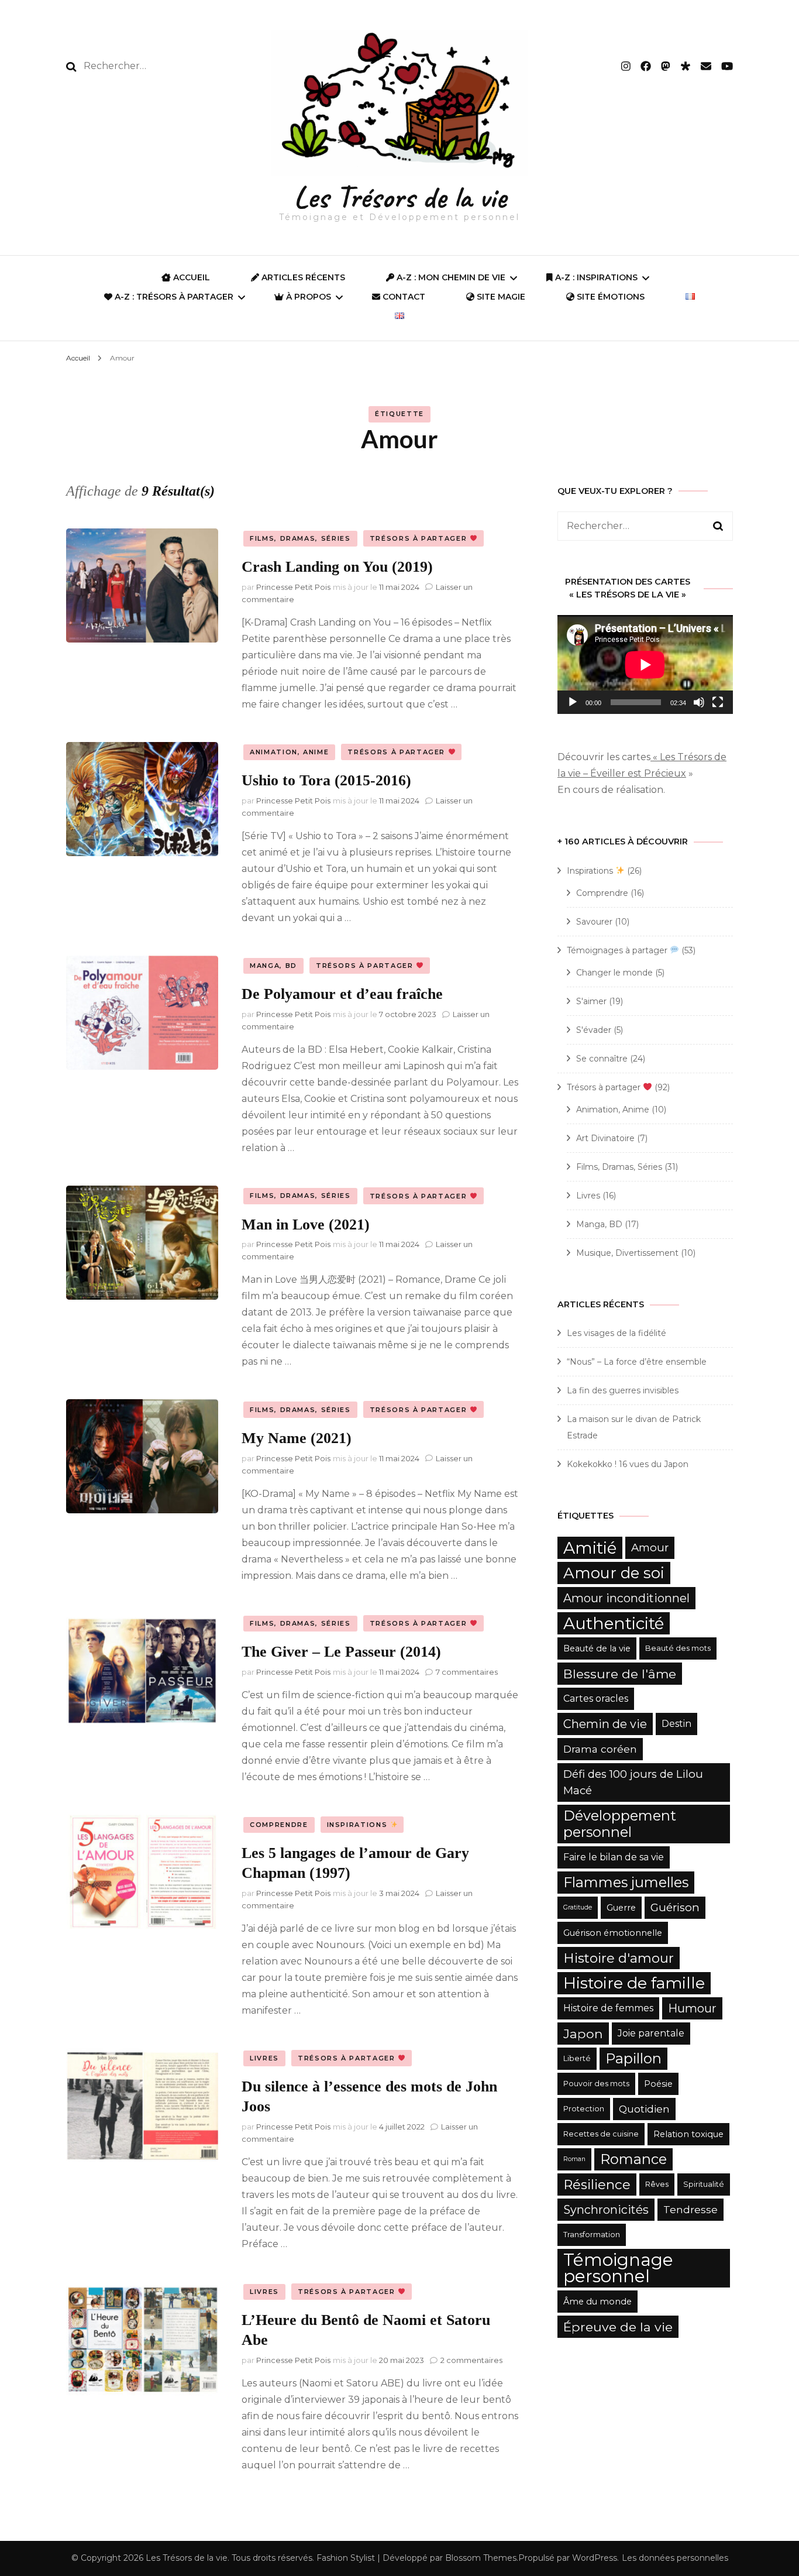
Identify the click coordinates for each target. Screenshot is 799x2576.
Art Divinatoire (605, 1138)
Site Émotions (609, 297)
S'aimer (591, 1001)
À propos (307, 297)
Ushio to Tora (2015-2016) (326, 780)
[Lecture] (573, 702)
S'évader (594, 1030)
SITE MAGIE (500, 297)
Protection (584, 2109)
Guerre (621, 1908)
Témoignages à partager (618, 950)
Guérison (675, 1907)
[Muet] (699, 702)
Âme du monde (597, 2302)
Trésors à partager (420, 538)
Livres (264, 2058)
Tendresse (690, 2209)
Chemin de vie (605, 1724)
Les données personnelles (675, 2558)
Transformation (592, 2235)
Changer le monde (614, 973)
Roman (574, 2159)
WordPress (595, 2558)
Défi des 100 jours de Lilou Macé (633, 1782)
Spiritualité (704, 2184)
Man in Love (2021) (306, 1225)
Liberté (577, 2058)
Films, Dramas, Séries (300, 538)
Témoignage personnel (618, 2268)
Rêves (657, 2184)
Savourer (594, 922)
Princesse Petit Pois (293, 587)
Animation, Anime (289, 752)
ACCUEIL (190, 277)
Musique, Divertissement (627, 1253)
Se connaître (602, 1059)
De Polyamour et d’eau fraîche (342, 994)
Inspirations (359, 1825)
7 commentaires (467, 1672)
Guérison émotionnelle (613, 1933)
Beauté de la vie (597, 1648)
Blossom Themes (481, 2558)
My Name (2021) (297, 1438)
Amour (650, 1548)
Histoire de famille (634, 1983)
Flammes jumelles (626, 1882)
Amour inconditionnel (626, 1598)
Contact (403, 297)
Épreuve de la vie (618, 2327)
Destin (676, 1724)
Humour (692, 2008)
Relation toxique (688, 2134)
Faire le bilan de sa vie (614, 1857)
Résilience (597, 2185)
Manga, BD (273, 966)
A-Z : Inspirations (595, 277)
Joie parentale (651, 2033)
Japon (583, 2034)
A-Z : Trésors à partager (173, 297)
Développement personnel (620, 1824)
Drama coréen (600, 1749)
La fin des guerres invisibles (623, 1390)
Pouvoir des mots (596, 2084)
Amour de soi (614, 1573)
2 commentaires (471, 2360)
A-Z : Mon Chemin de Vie (450, 277)
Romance (633, 2159)
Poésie (658, 2084)
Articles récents (302, 277)
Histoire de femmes (608, 2008)
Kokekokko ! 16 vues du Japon (628, 1464)
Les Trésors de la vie (400, 197)
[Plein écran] (718, 702)
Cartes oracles (596, 1699)
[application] (645, 664)
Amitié (590, 1548)
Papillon (633, 2058)
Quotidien (644, 2109)
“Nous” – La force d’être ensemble (637, 1362)
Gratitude (578, 1907)
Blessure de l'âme (620, 1674)
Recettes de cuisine (601, 2134)
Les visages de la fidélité (617, 1333)
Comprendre (279, 1825)
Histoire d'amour (619, 1958)
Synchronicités (606, 2210)
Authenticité (614, 1623)
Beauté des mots (678, 1648)
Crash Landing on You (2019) (337, 567)
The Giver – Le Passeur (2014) (341, 1652)
